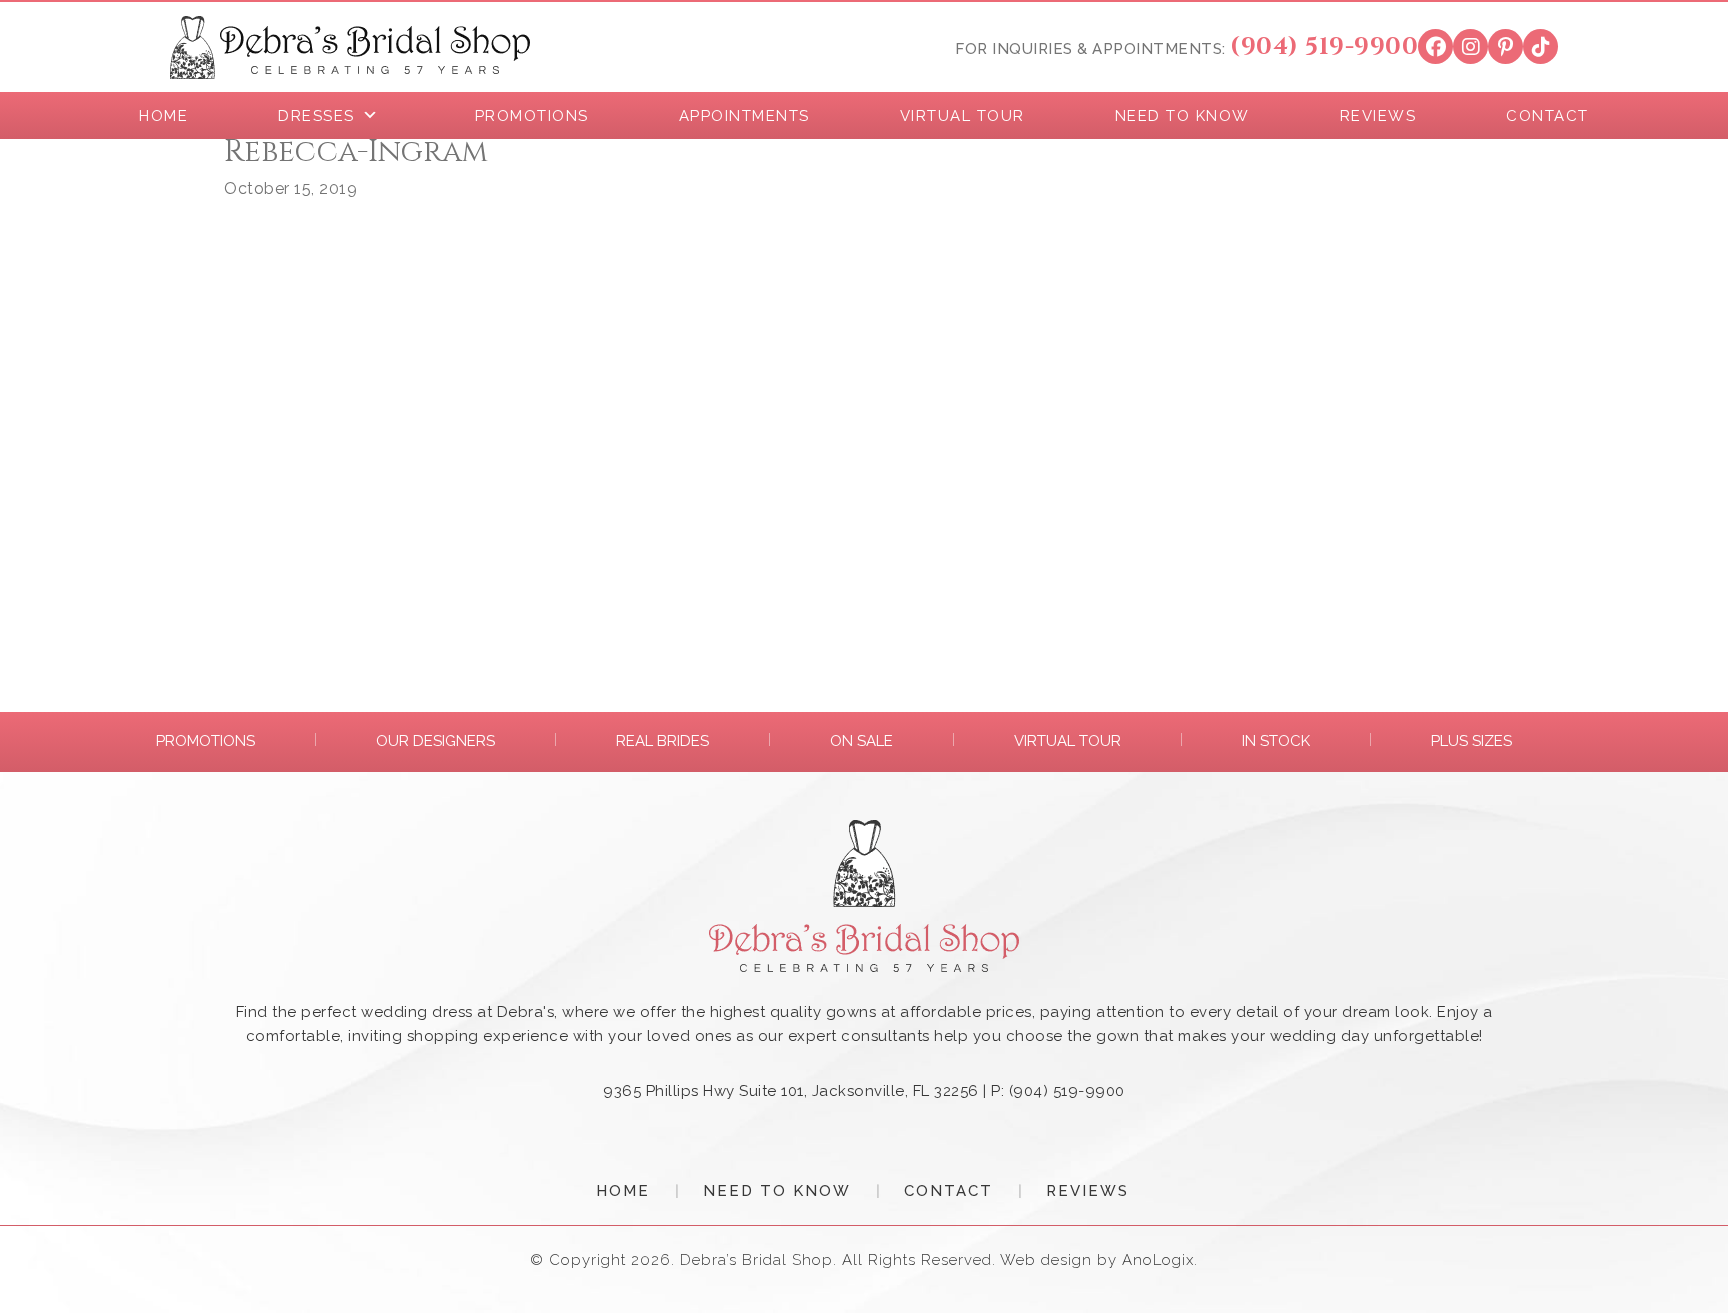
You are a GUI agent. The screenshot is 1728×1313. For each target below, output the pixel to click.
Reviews (1087, 1191)
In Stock (1276, 741)
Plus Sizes (1471, 741)
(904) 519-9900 (1324, 47)
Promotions (205, 741)
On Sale (861, 741)
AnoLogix (1158, 1260)
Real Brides (662, 741)
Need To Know (777, 1191)
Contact (948, 1191)
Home (623, 1191)
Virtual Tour (1067, 741)
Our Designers (435, 741)
